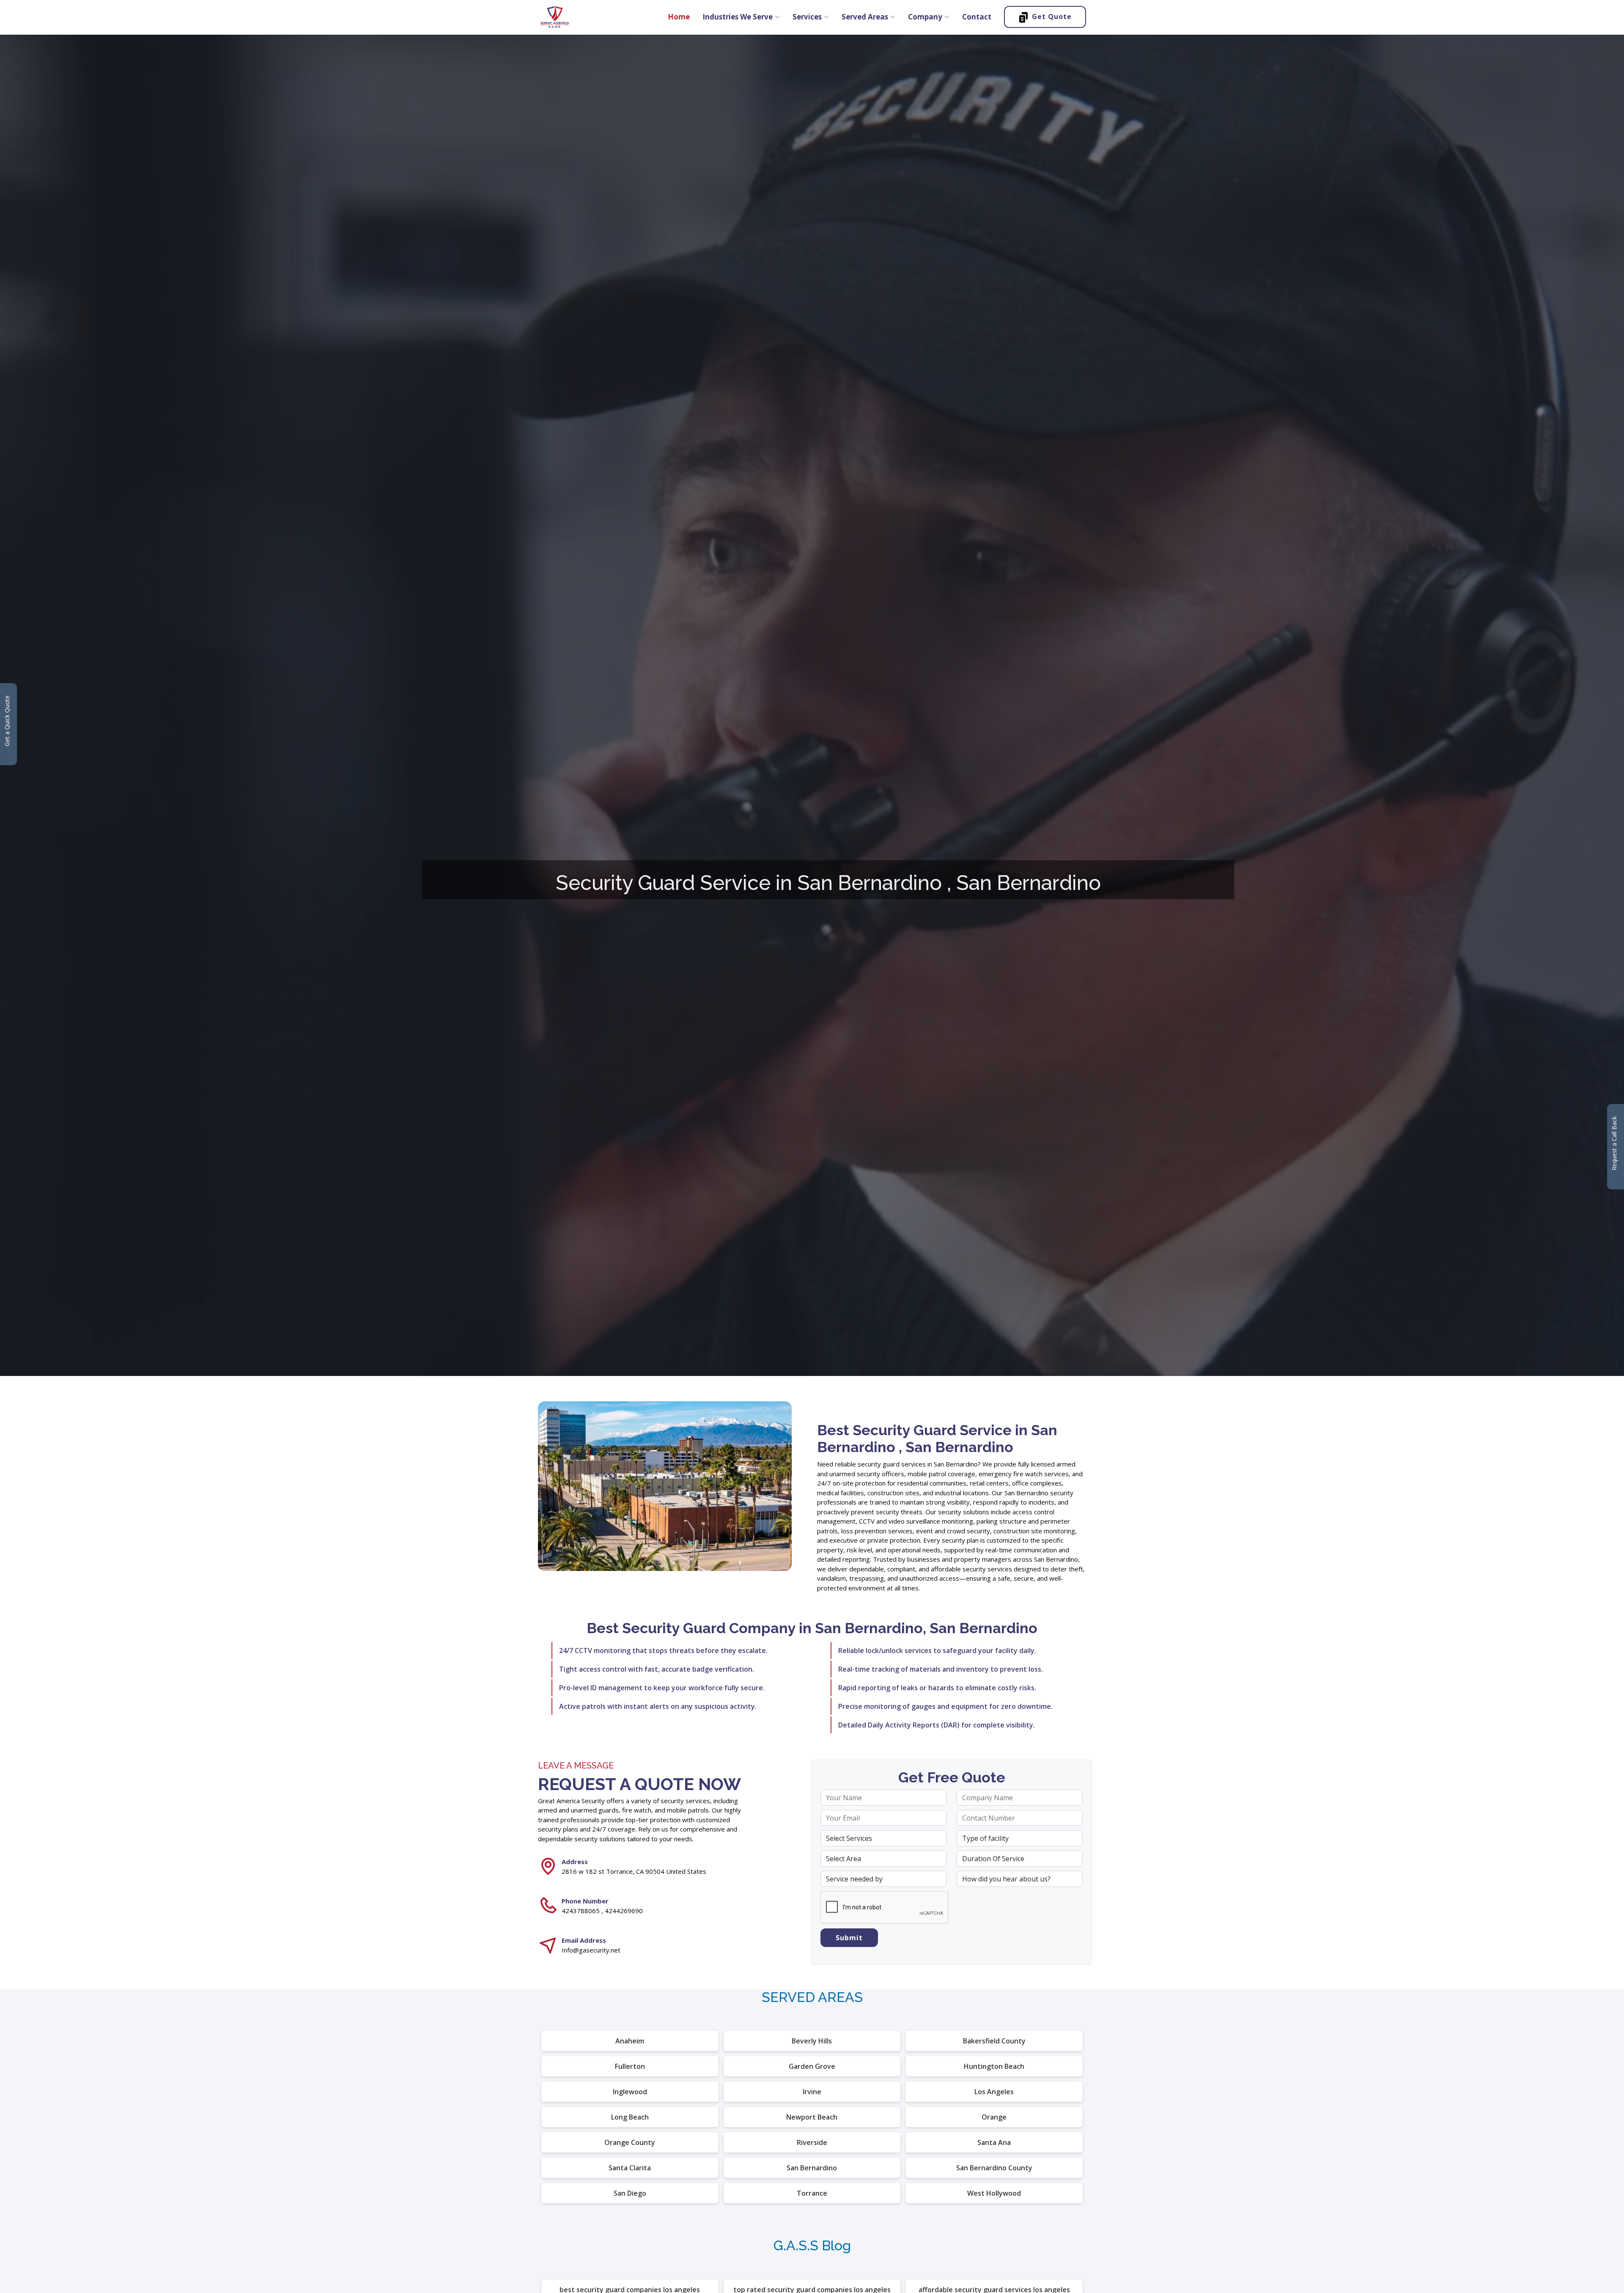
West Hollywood (994, 2193)
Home (679, 17)
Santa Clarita (630, 2168)
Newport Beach (812, 2117)
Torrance (812, 2193)
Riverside (812, 2142)
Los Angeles (994, 2092)
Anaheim (630, 2041)
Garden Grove (812, 2066)
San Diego (630, 2193)
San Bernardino (812, 2168)
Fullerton (630, 2066)
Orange (994, 2117)
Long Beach (630, 2117)
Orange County (630, 2142)
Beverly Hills (812, 2041)
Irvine (812, 2092)
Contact (977, 17)
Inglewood (630, 2092)
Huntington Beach (994, 2066)
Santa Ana (994, 2142)
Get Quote (1052, 16)
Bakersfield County (994, 2041)
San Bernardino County (994, 2168)
